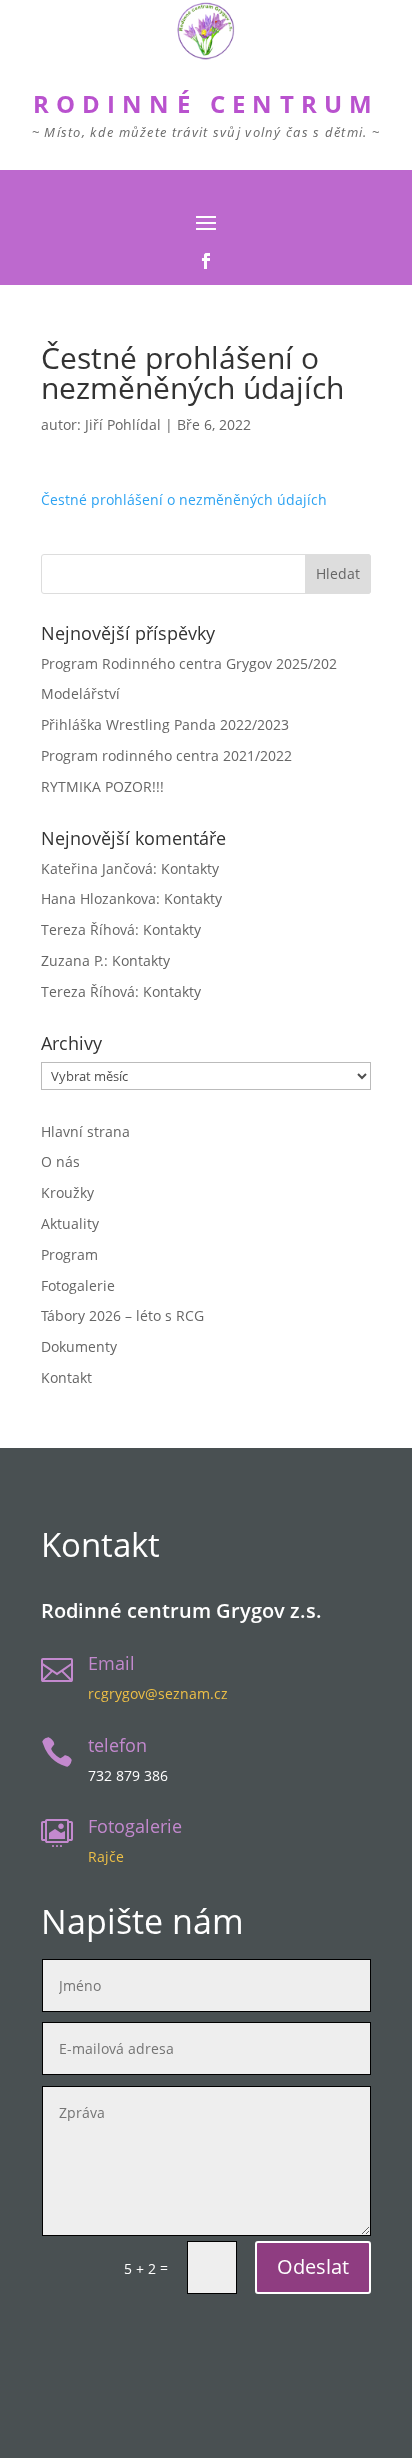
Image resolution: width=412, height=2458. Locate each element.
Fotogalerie (78, 1285)
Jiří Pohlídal (123, 424)
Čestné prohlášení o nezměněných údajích (184, 499)
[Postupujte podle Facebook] (206, 261)
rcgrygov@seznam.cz (158, 1693)
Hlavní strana (85, 1131)
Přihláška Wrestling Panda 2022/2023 (165, 724)
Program (69, 1254)
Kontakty (190, 868)
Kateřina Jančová (97, 868)
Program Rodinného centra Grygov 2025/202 (189, 663)
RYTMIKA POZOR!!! (102, 786)
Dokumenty (79, 1346)
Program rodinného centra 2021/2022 (166, 755)
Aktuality (70, 1223)
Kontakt (66, 1377)
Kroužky (67, 1192)
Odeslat (313, 2266)
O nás (60, 1161)
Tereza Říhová (88, 929)
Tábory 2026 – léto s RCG (122, 1315)
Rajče (106, 1856)
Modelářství (80, 693)
